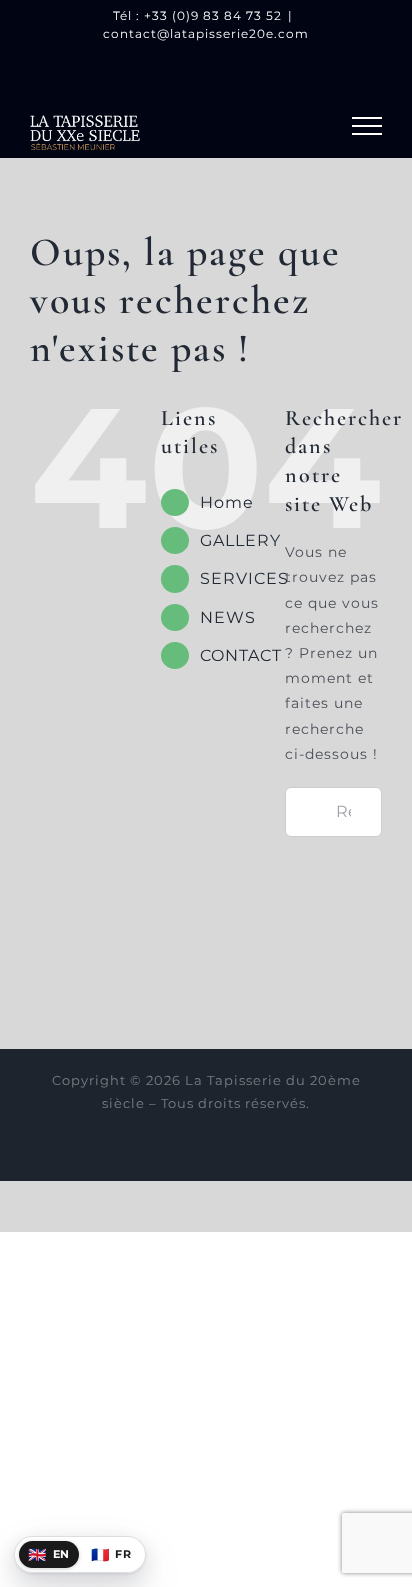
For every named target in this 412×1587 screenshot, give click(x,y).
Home (227, 502)
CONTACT (241, 655)
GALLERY (240, 540)
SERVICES (244, 578)
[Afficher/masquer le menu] (367, 126)
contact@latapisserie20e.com (206, 33)
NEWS (228, 617)
